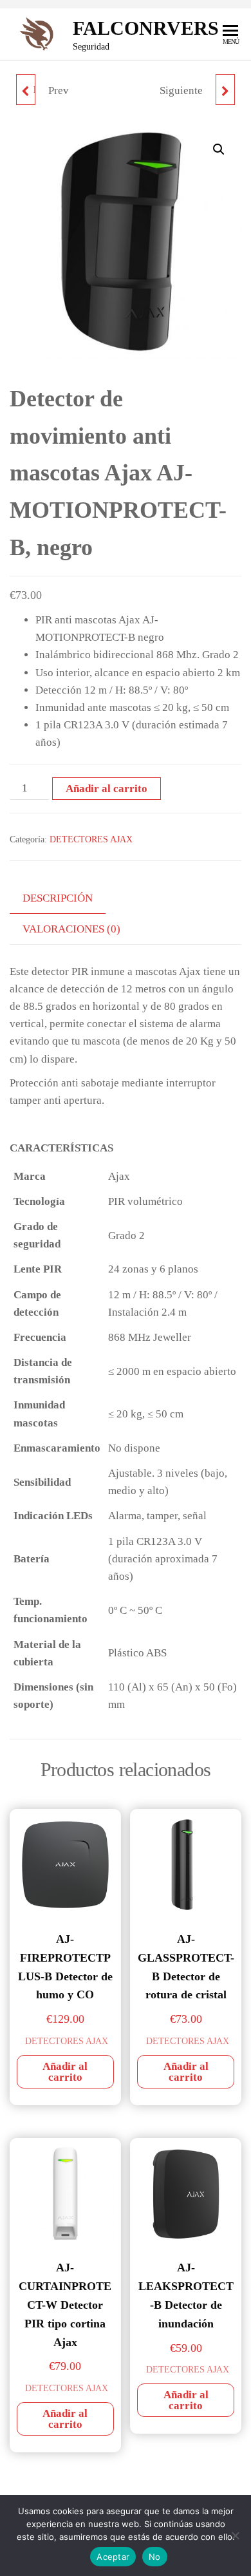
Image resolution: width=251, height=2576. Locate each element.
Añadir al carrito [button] (65, 2072)
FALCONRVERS (146, 28)
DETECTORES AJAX (91, 839)
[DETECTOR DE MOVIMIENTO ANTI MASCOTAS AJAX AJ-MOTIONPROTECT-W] (225, 90)
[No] (235, 2535)
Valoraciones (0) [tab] (71, 929)
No (155, 2557)
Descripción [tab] (58, 898)
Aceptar (113, 2557)
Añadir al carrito (107, 789)
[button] (219, 149)
